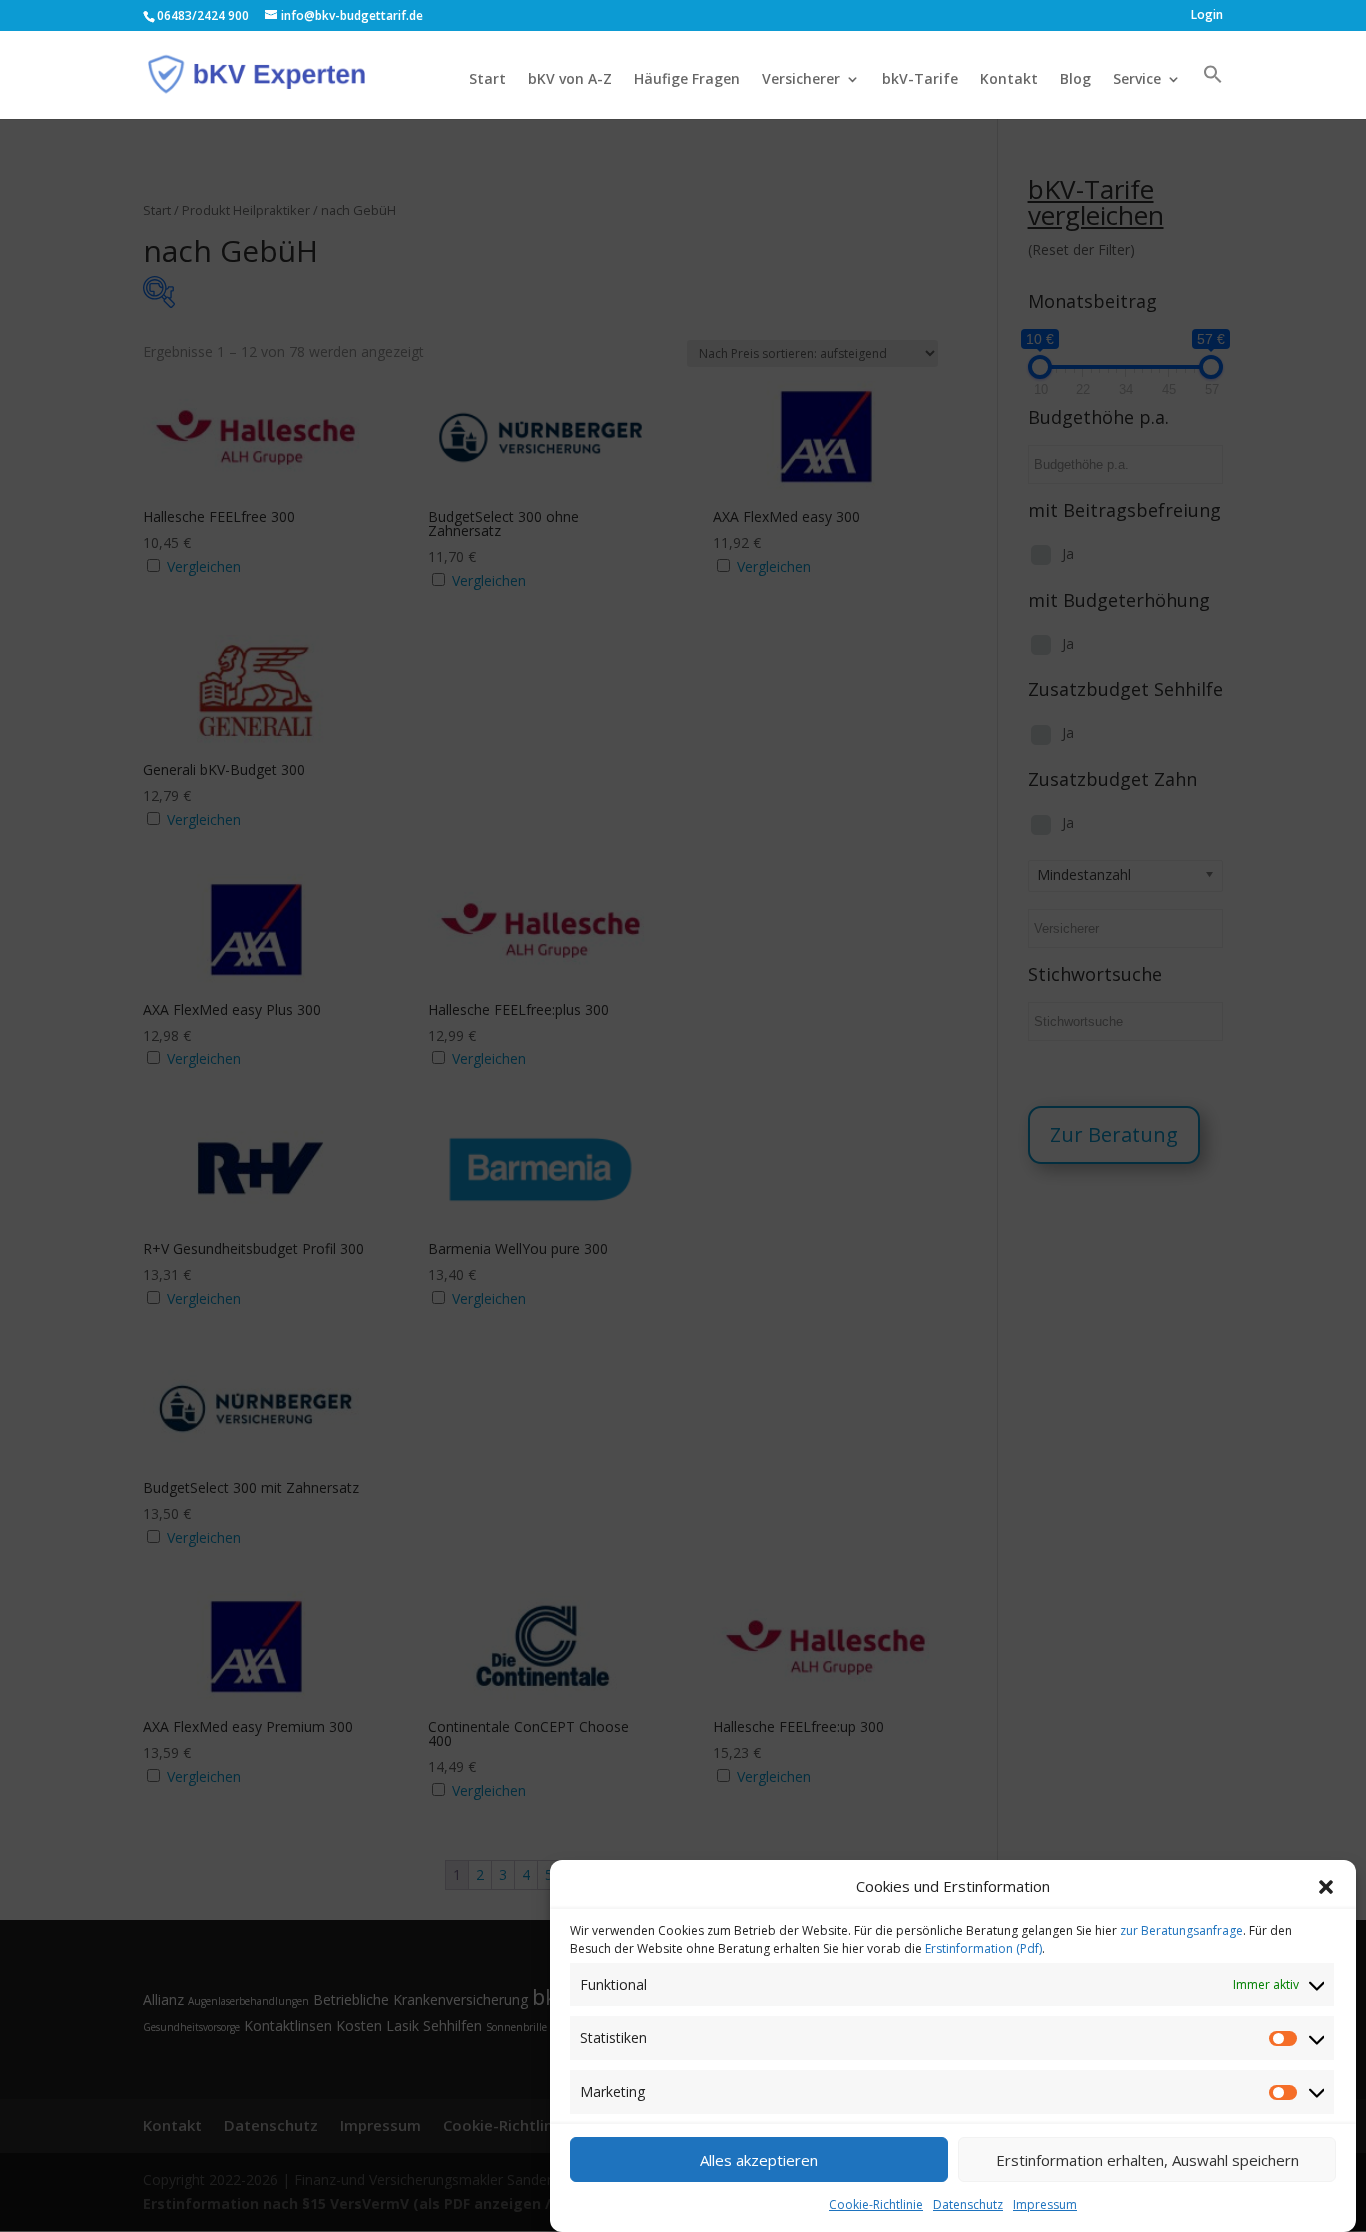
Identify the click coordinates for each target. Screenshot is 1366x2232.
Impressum (1045, 2204)
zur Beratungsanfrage (1181, 1930)
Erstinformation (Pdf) (983, 1948)
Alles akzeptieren (759, 2160)
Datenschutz (968, 2204)
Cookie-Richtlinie (876, 2204)
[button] (1326, 1887)
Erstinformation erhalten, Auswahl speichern (1147, 2160)
